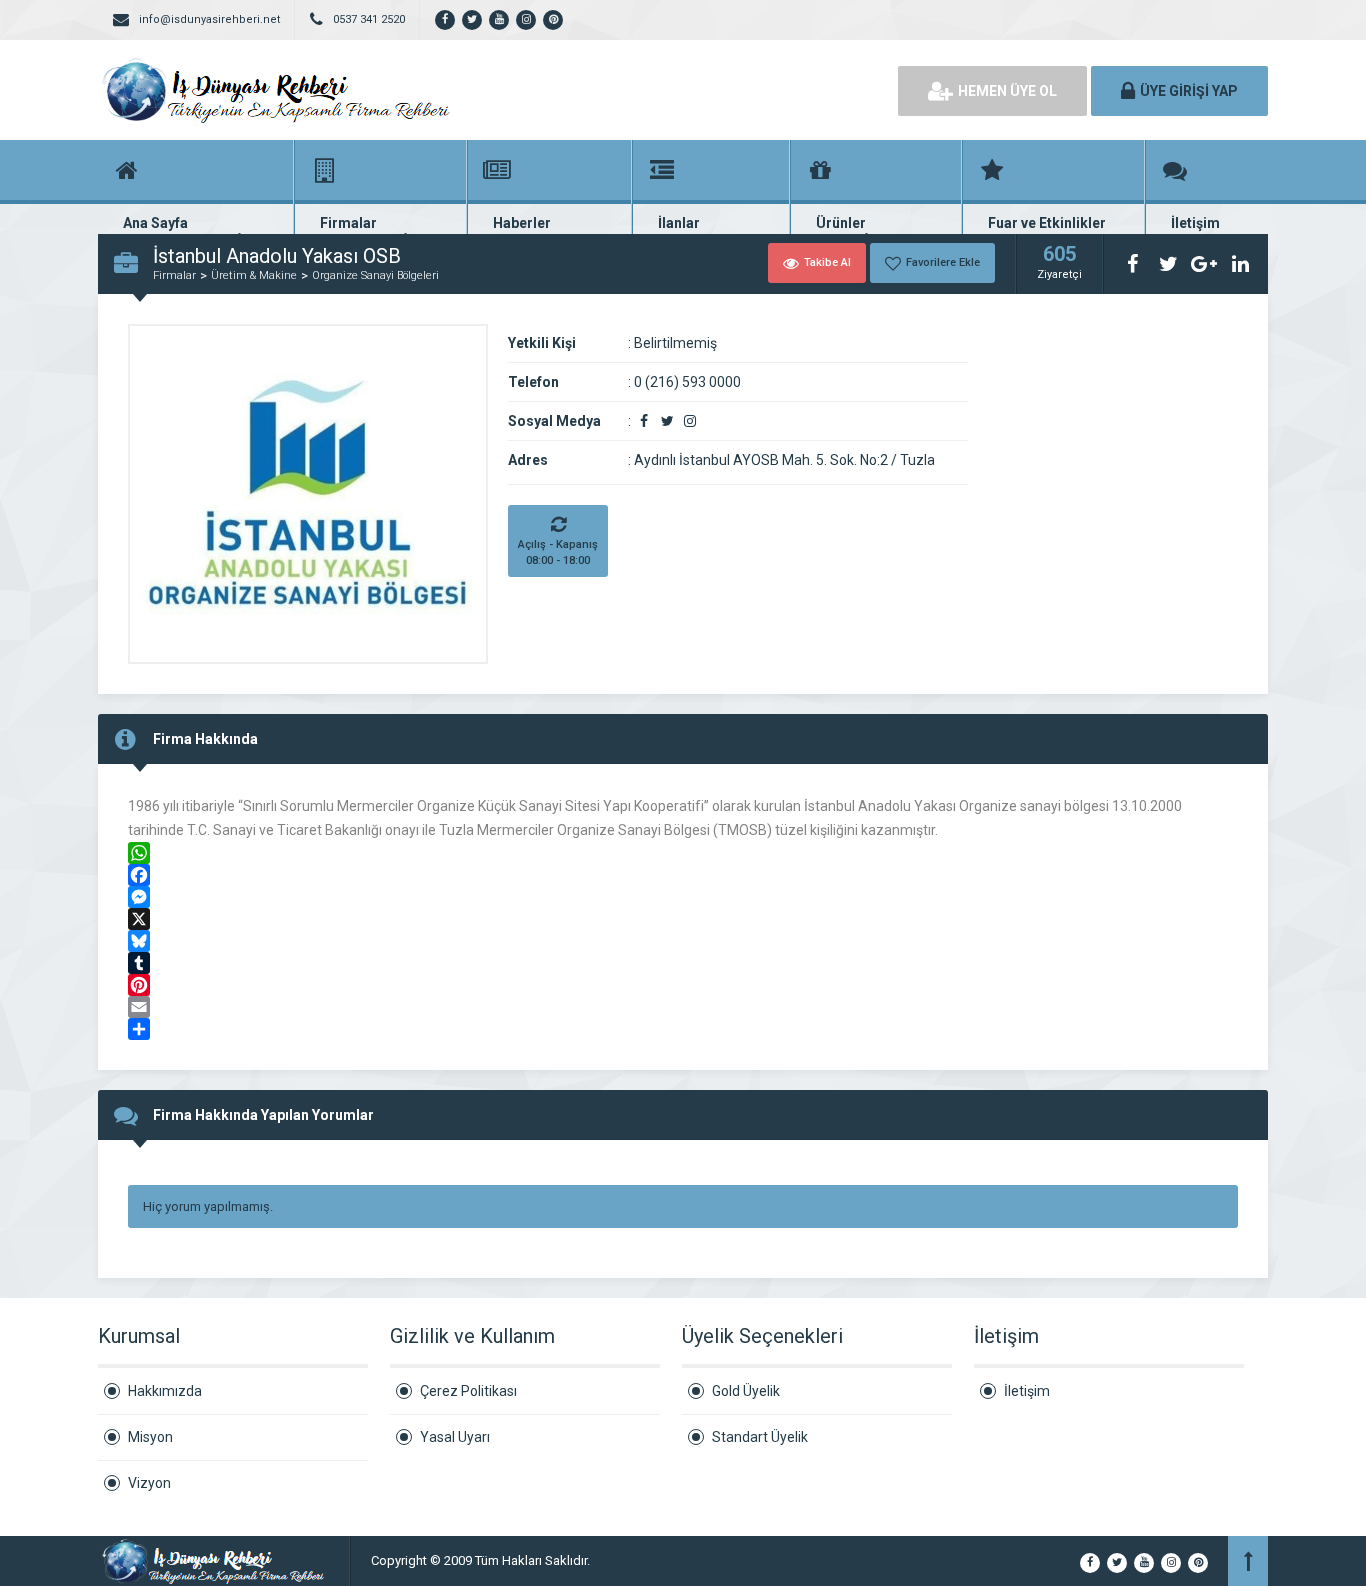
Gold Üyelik (746, 1391)
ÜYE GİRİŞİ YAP (1189, 91)
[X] (683, 919)
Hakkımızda (165, 1391)
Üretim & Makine (254, 275)
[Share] (683, 1029)
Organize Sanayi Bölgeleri (375, 275)
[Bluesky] (683, 941)
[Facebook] (683, 875)
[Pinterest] (683, 985)
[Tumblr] (683, 963)
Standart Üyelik (760, 1437)
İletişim (1027, 1391)
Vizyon (149, 1483)
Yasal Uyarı (455, 1437)
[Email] (683, 1007)
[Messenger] (683, 897)
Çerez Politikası (468, 1391)
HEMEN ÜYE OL (1007, 91)
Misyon (150, 1437)
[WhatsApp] (683, 853)
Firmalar (174, 275)
